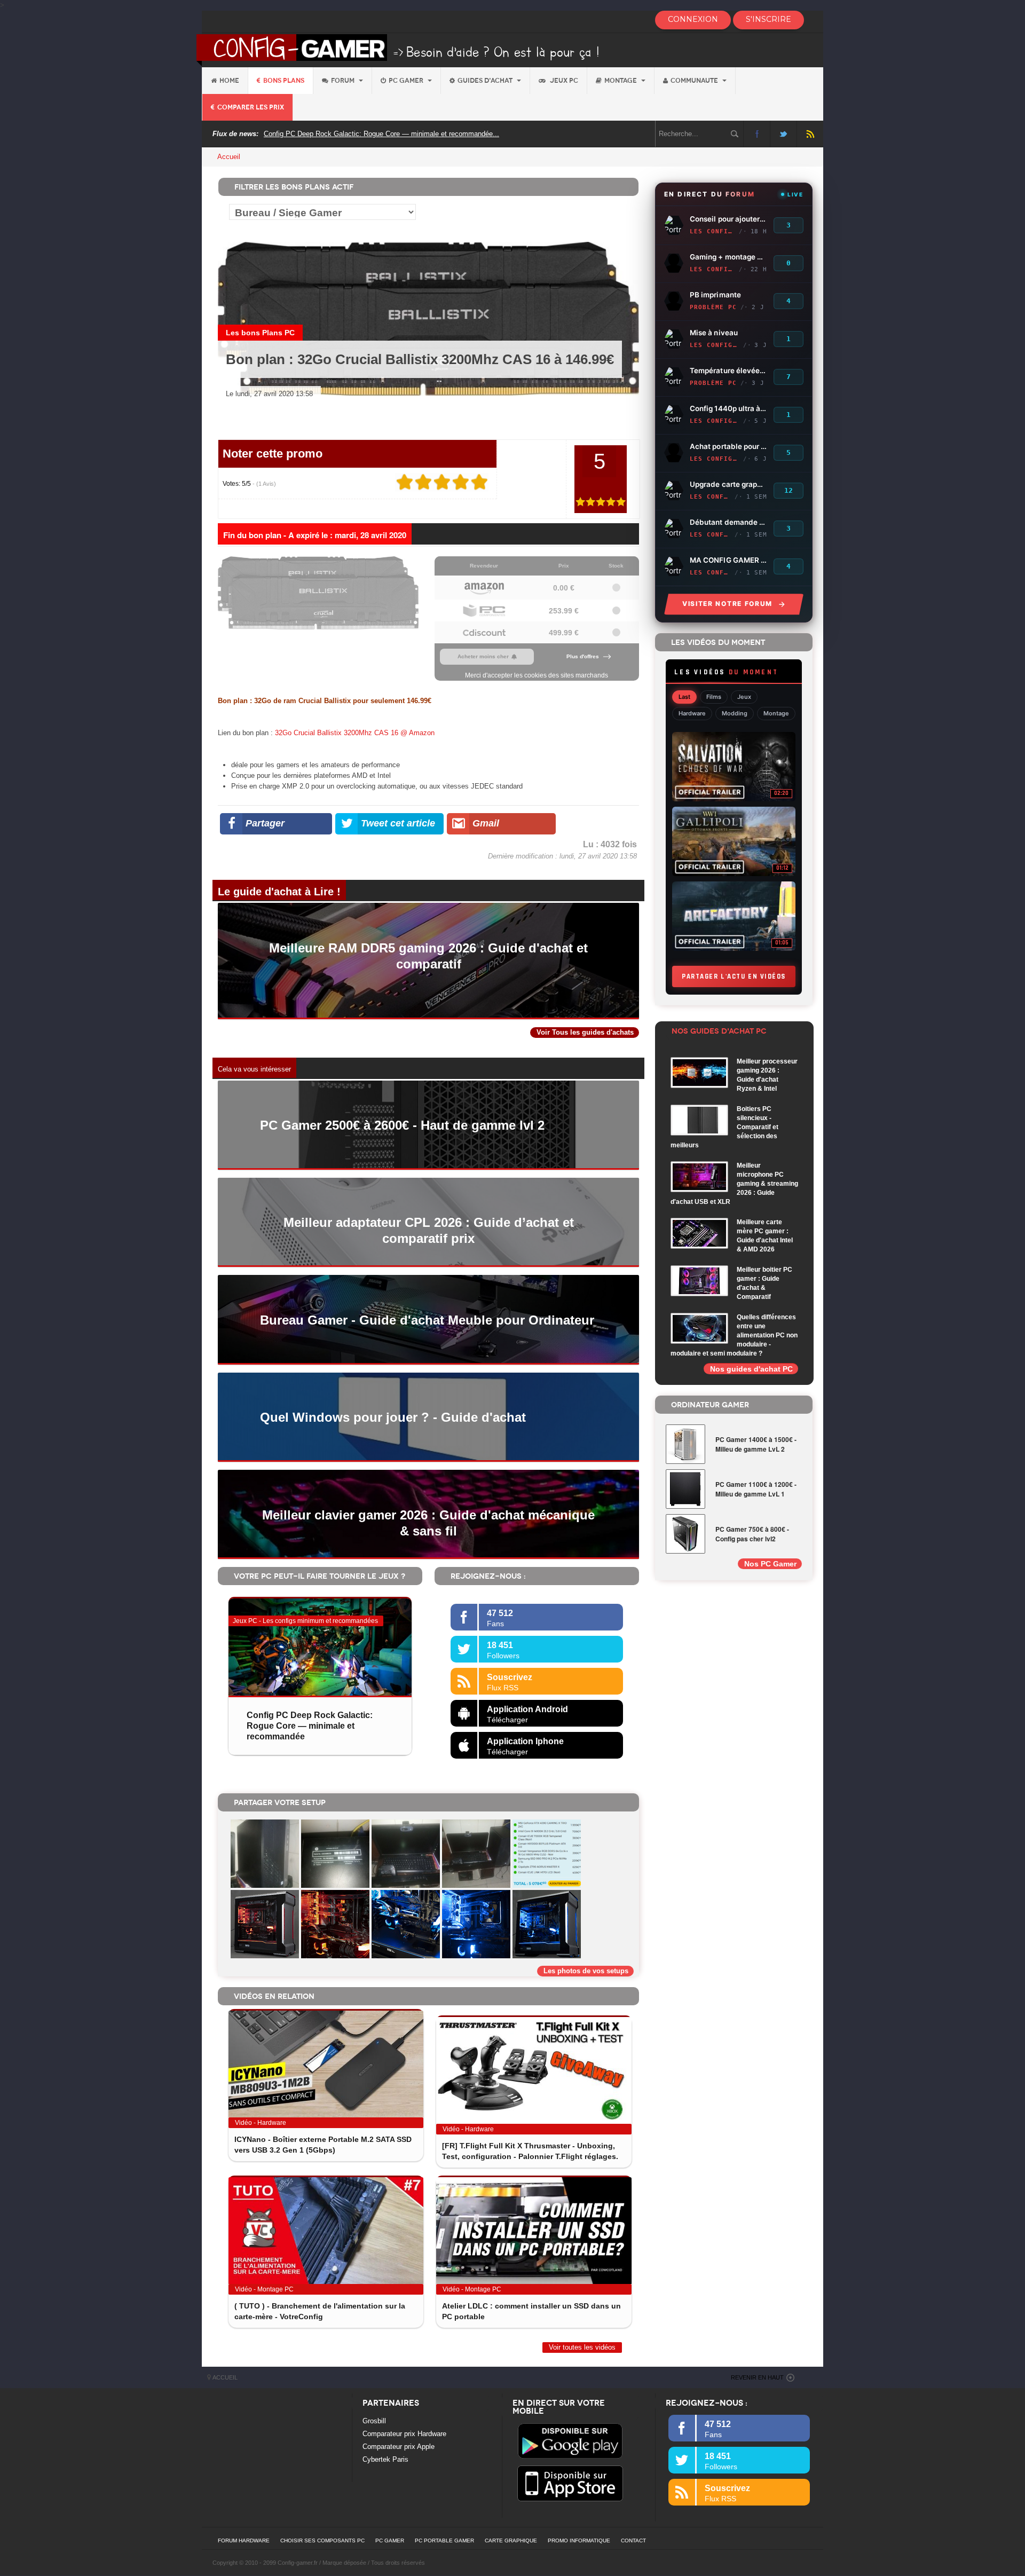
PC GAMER (390, 2540)
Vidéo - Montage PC (264, 2289)
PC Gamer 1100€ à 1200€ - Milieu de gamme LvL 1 (756, 1489)
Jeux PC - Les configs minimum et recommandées (305, 1621)
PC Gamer (407, 81)
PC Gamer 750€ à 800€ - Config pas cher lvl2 (752, 1534)
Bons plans (284, 81)
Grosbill (374, 2421)
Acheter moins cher (483, 656)
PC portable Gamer (444, 2540)
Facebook (757, 134)
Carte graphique (511, 2540)
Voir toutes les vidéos (582, 2347)
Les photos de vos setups (586, 1971)
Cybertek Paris (385, 2459)
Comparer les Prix (251, 107)
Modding (735, 713)
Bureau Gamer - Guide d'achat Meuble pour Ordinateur (427, 1320)
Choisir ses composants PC (322, 2540)
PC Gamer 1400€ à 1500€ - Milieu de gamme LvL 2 (756, 1444)
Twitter (783, 134)
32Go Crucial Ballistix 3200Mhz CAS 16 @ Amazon (355, 733)
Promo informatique (579, 2540)
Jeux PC (563, 81)
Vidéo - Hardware (261, 2123)
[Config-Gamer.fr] (399, 49)
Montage (621, 81)
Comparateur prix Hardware (404, 2434)
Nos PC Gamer (770, 1564)
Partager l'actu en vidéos (734, 976)
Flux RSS (810, 134)
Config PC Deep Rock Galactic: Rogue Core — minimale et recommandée (310, 1726)
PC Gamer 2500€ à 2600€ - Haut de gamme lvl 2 (402, 1125)
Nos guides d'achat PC (751, 1369)
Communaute (695, 81)
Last (684, 697)
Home (229, 81)
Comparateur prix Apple (399, 2447)
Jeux (744, 697)
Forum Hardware (244, 2540)
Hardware (692, 713)
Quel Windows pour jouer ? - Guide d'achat (393, 1417)
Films (714, 697)
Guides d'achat (486, 81)
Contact (633, 2540)
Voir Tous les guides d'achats (585, 1032)
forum (344, 81)
